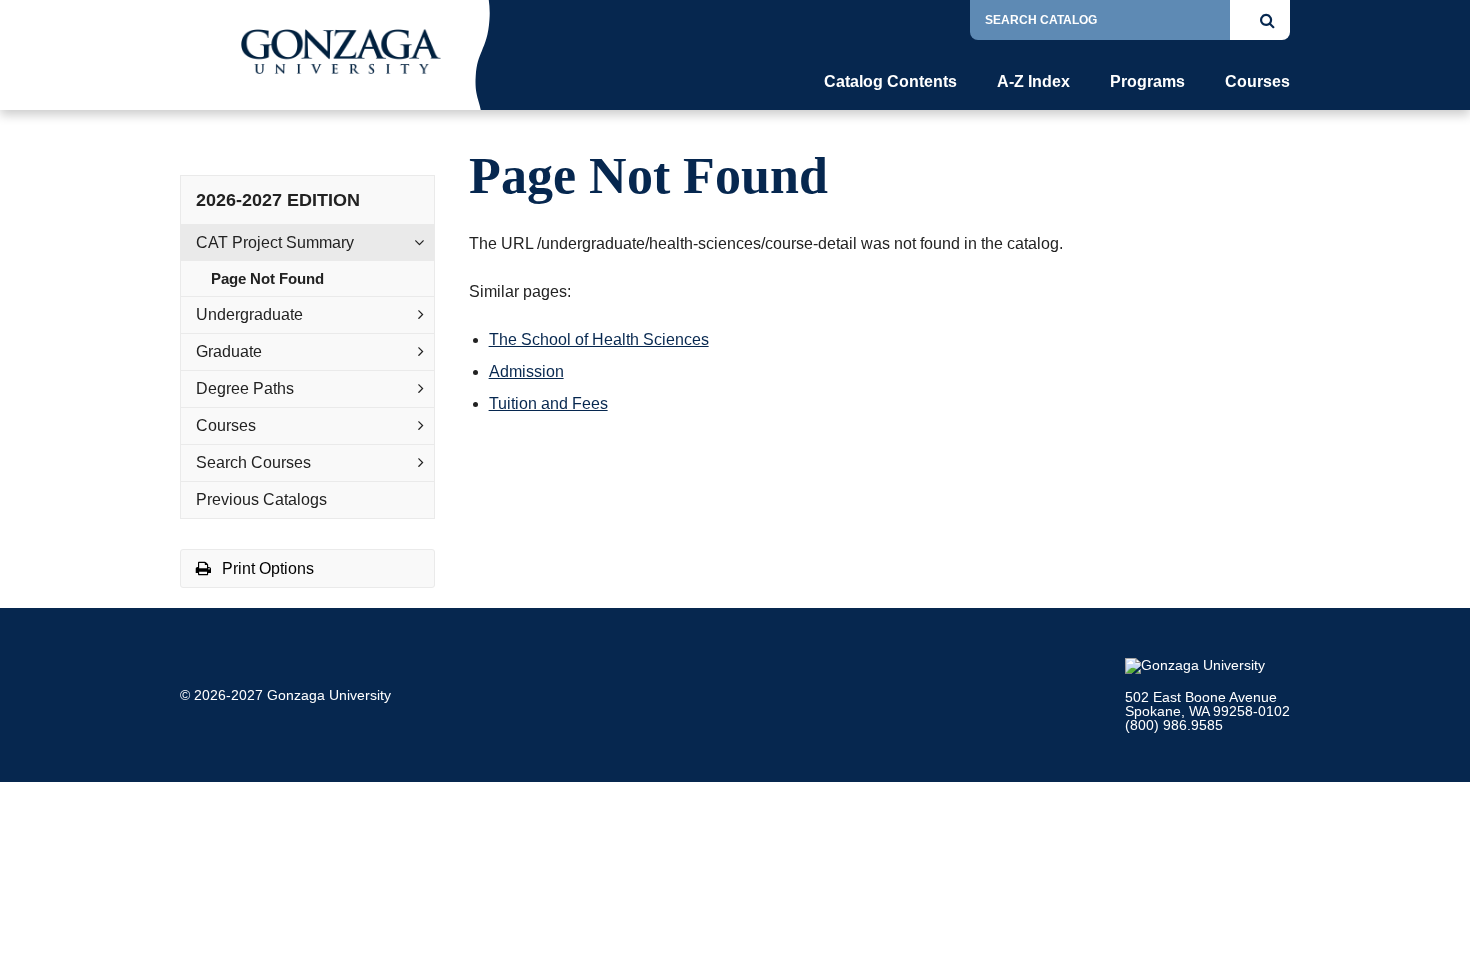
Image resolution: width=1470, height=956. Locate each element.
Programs (1147, 82)
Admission (526, 371)
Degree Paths (245, 388)
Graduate (229, 351)
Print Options (266, 568)
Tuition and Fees (548, 403)
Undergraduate (249, 314)
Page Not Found (267, 278)
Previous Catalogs (261, 499)
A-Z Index (1033, 82)
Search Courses (253, 462)
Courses (1257, 82)
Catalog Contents (890, 82)
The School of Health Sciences (599, 339)
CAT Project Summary (275, 242)
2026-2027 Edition (278, 200)
